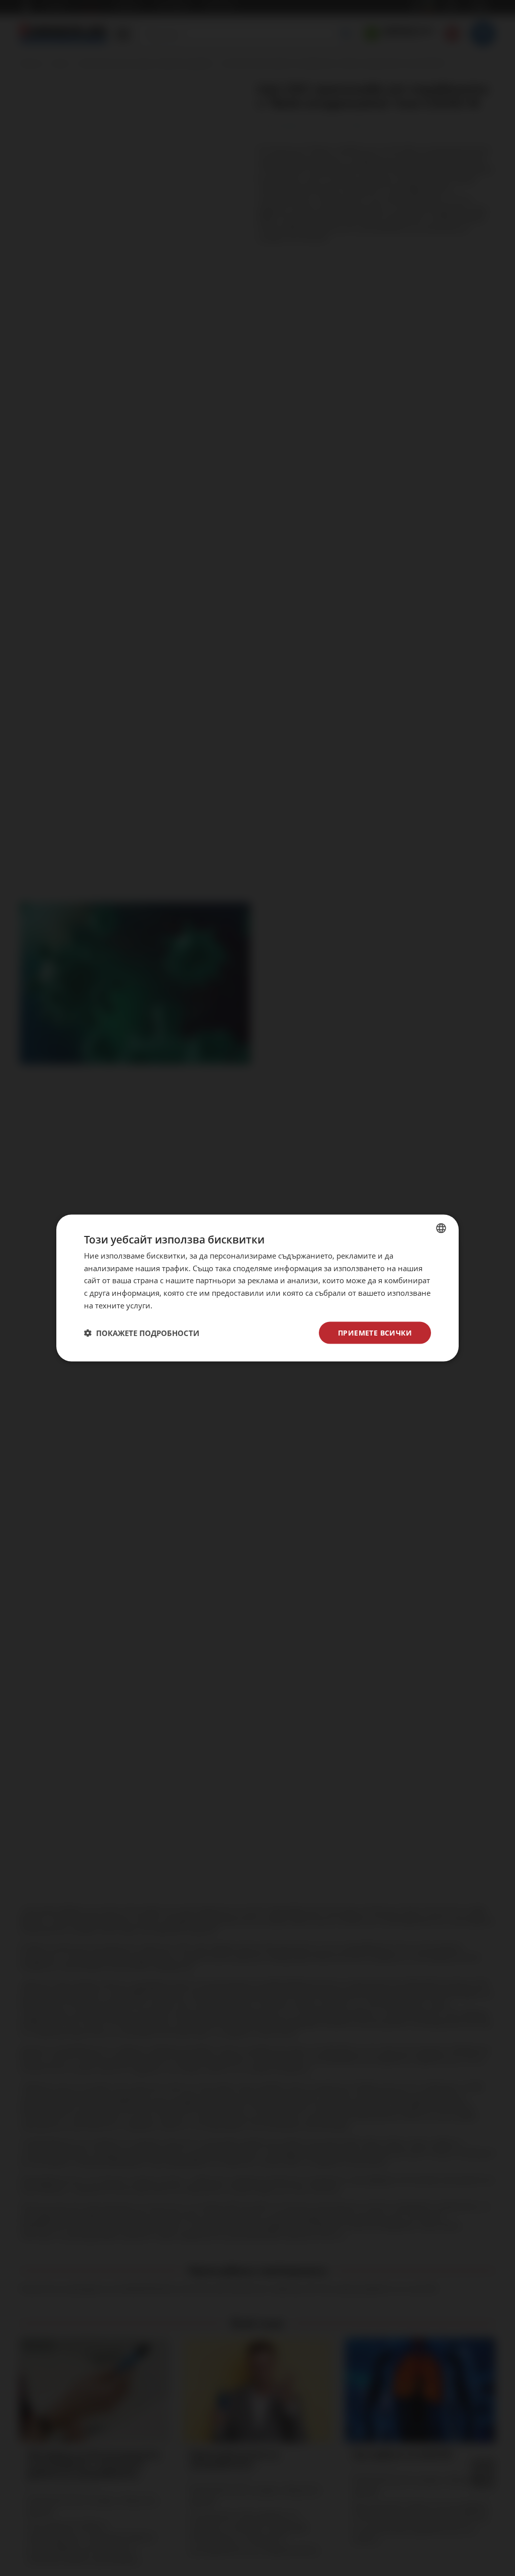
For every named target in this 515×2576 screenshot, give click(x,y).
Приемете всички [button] (375, 1332)
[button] (142, 1333)
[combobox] (441, 1228)
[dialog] (257, 1288)
